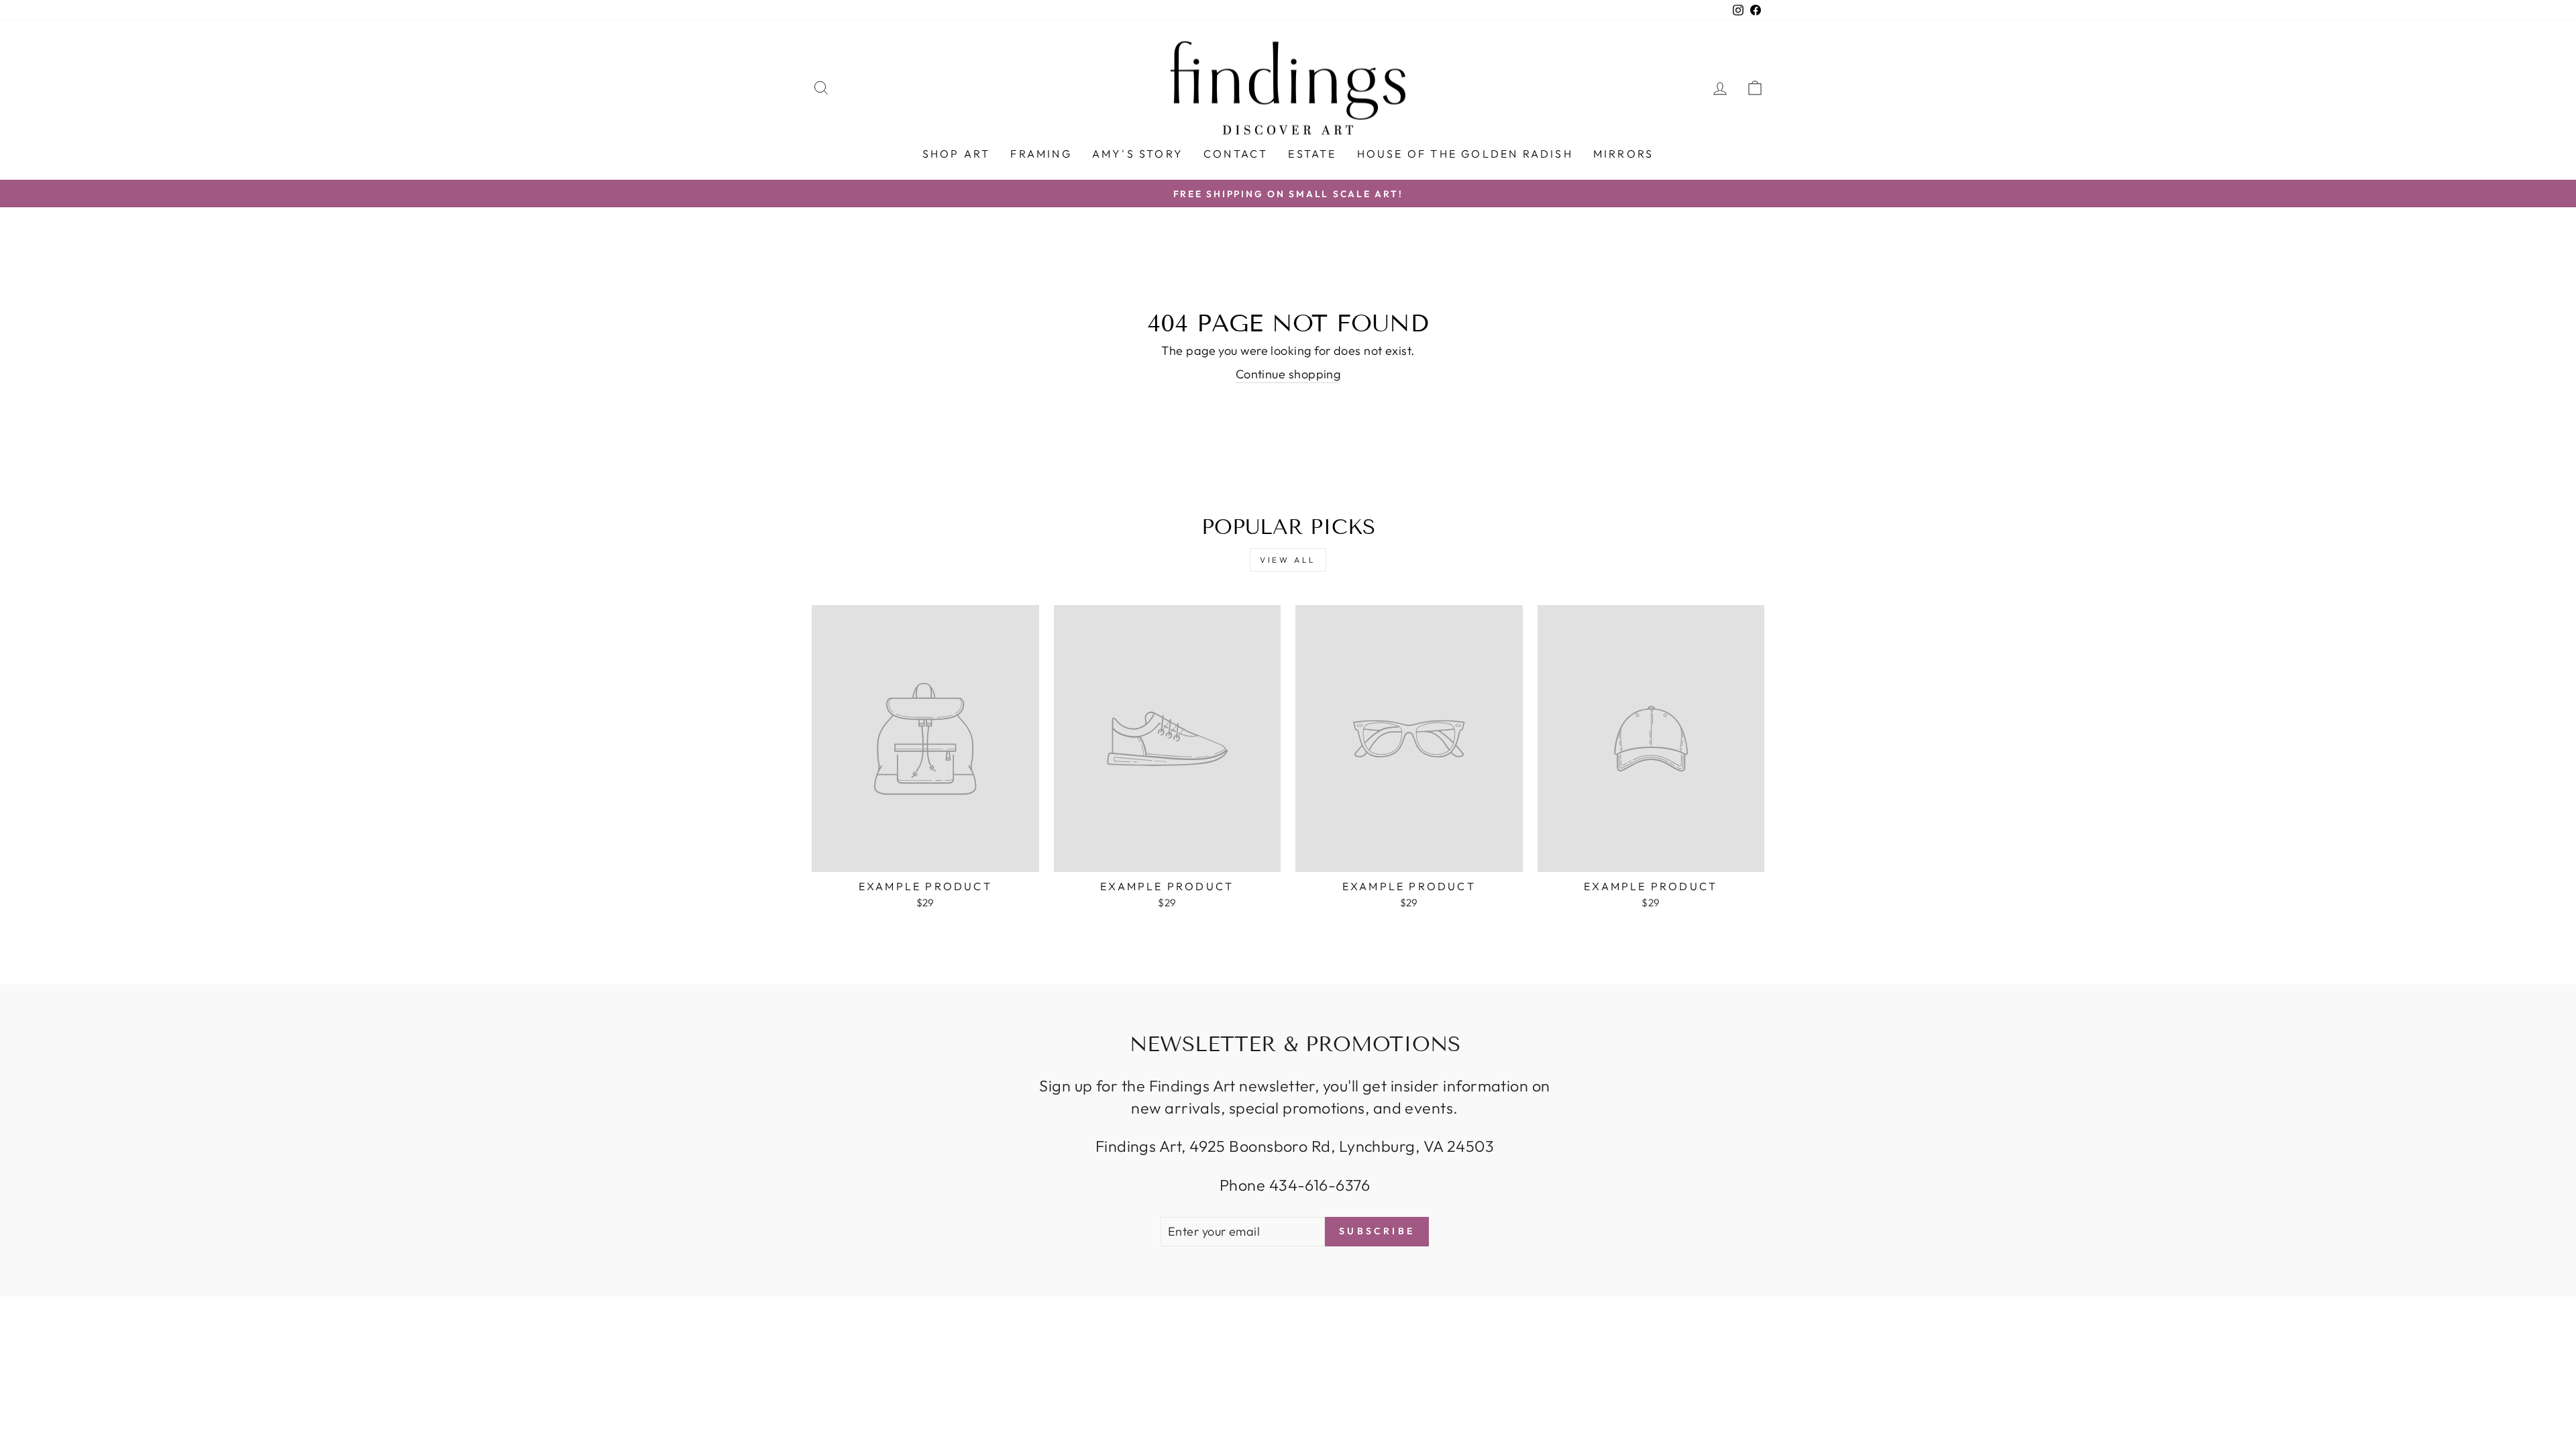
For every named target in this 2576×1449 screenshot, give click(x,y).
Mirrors (1623, 154)
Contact (1236, 154)
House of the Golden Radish (1465, 154)
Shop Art (957, 154)
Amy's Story (1138, 154)
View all (1288, 560)
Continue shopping (1288, 374)
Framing (1041, 154)
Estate (1312, 154)
